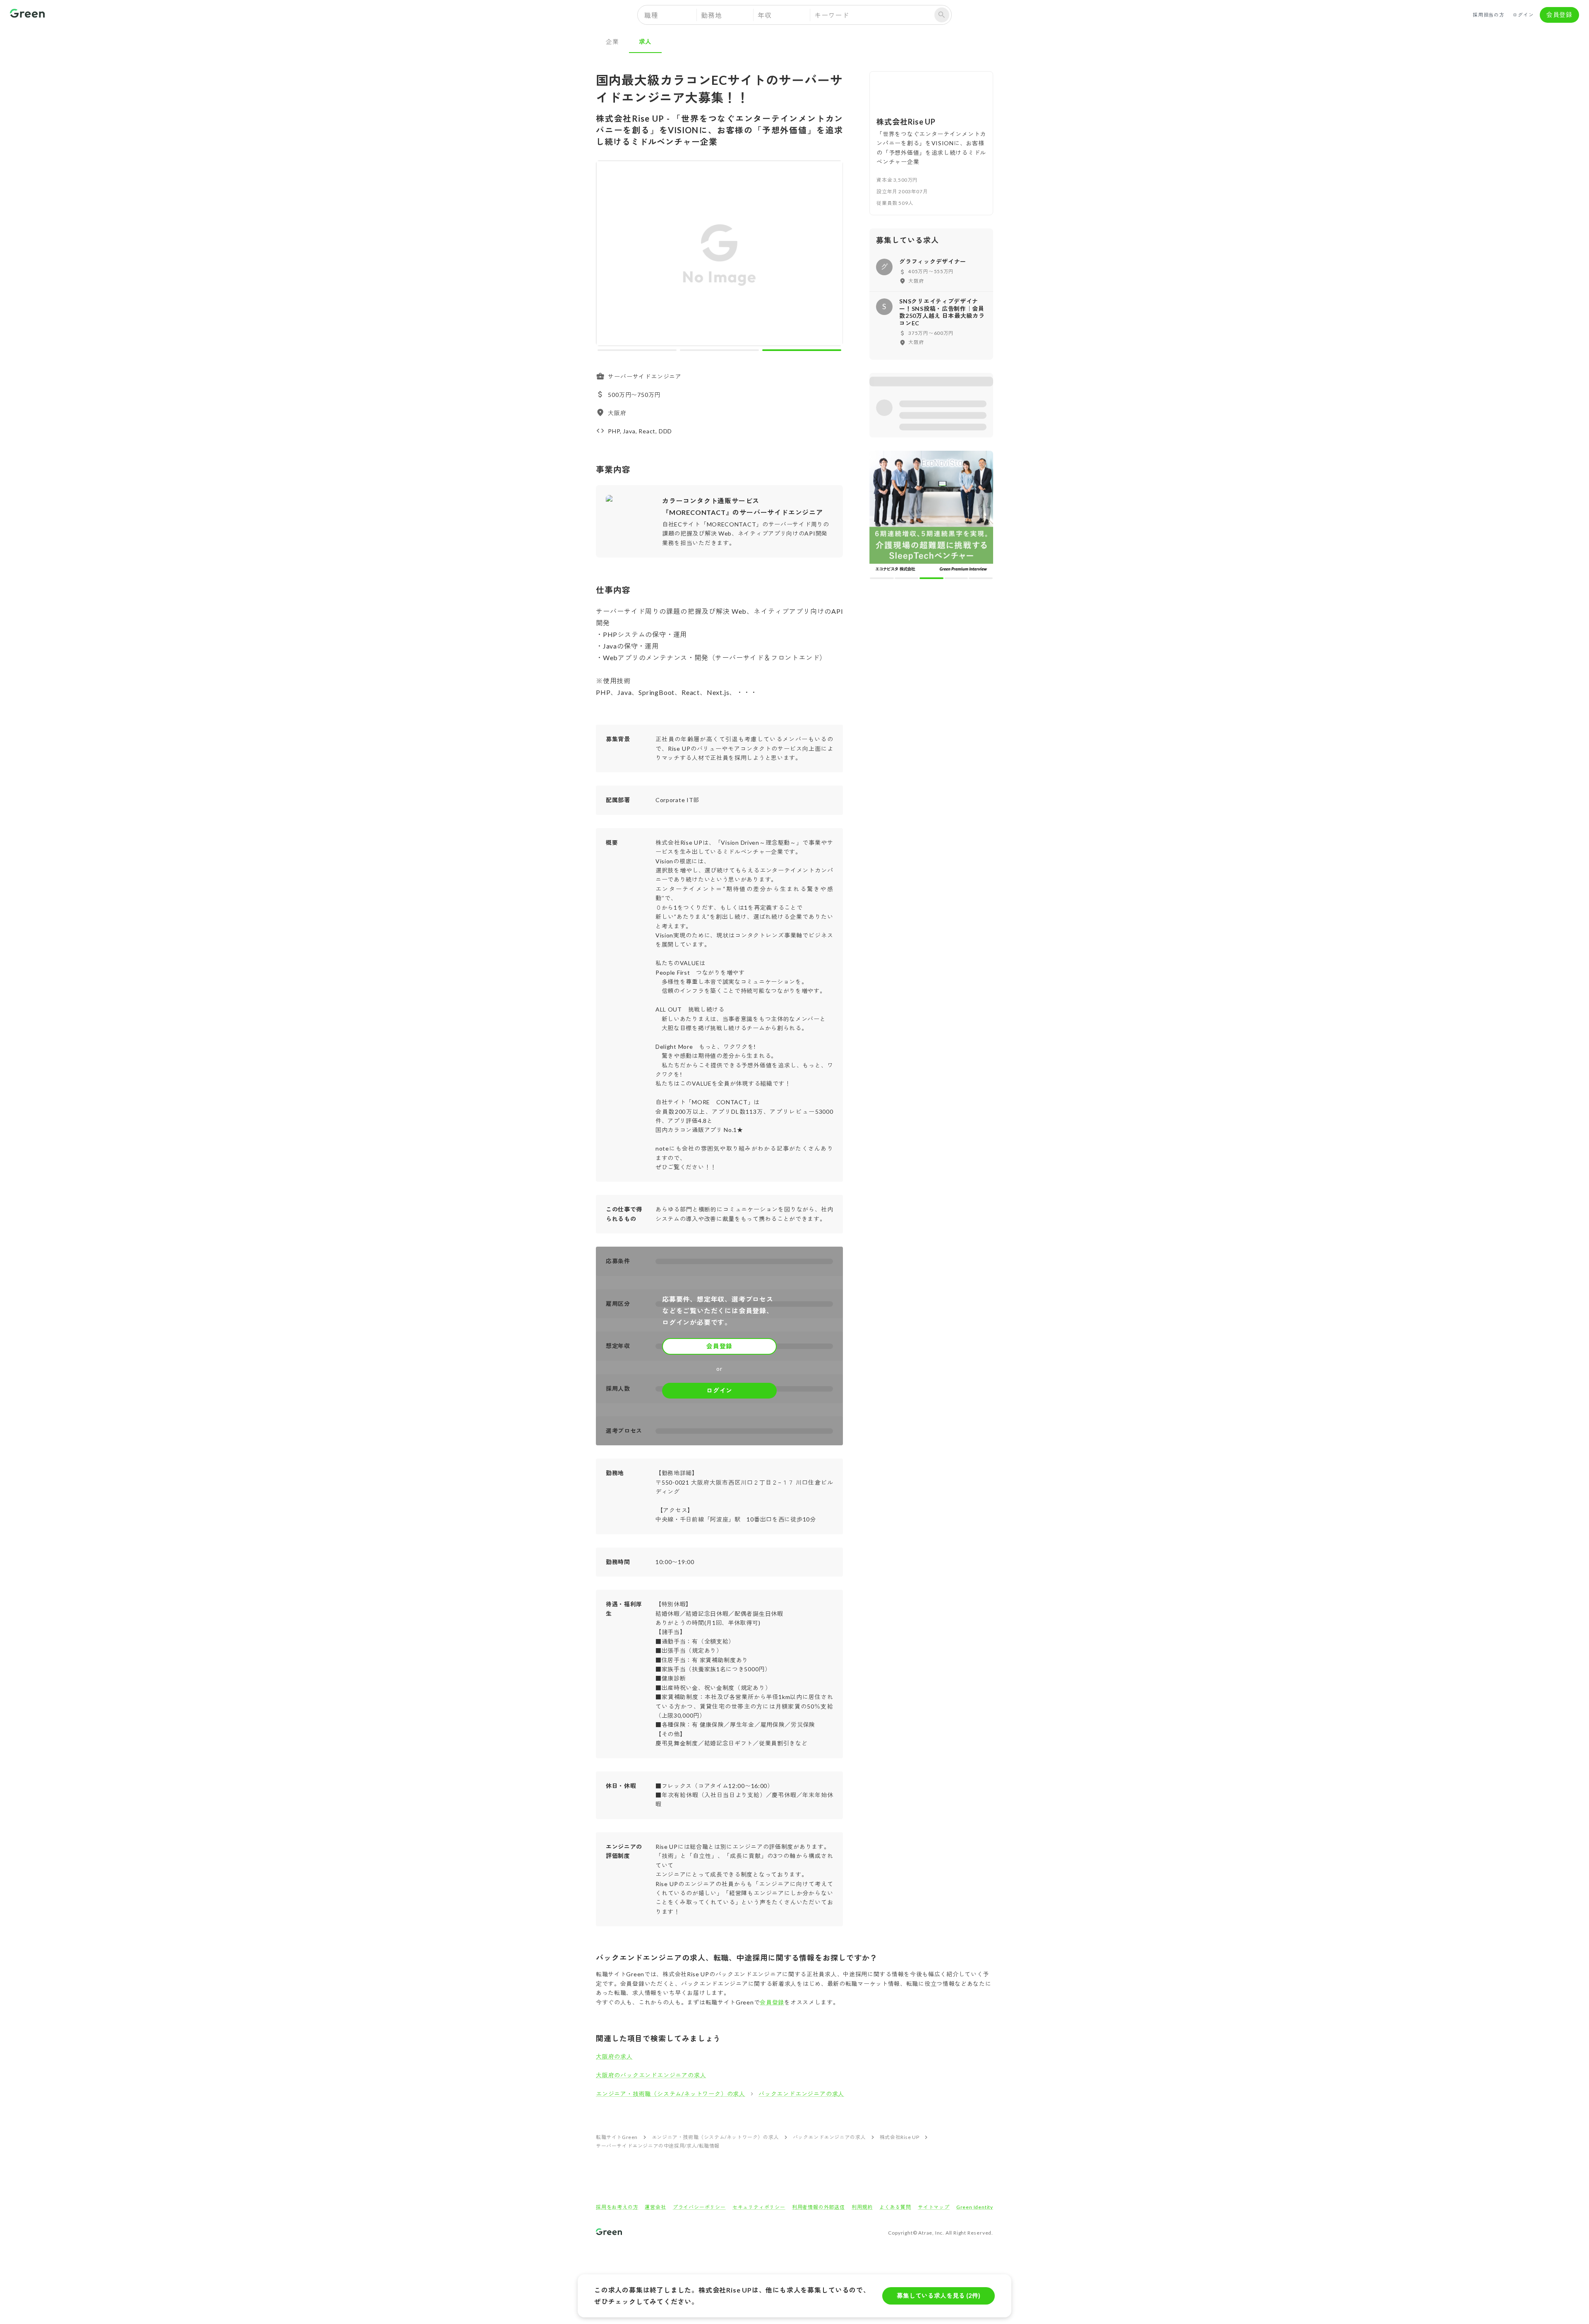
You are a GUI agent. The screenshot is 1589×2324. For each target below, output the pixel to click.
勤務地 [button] (711, 15)
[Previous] (608, 255)
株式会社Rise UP (900, 2137)
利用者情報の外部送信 (819, 2207)
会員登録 (1559, 14)
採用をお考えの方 (617, 2207)
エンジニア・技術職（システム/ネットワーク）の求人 (671, 2094)
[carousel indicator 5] (981, 457)
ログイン (1523, 15)
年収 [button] (765, 15)
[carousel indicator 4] (956, 457)
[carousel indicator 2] (719, 350)
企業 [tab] (612, 41)
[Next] (831, 255)
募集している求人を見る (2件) (939, 2295)
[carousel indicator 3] (802, 350)
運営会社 (655, 2207)
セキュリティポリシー (759, 2207)
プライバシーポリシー (699, 2207)
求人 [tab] (646, 41)
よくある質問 (895, 2207)
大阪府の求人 (614, 2056)
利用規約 (862, 2207)
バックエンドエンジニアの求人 (801, 2094)
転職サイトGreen (617, 2137)
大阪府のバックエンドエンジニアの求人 (651, 2075)
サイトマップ (934, 2207)
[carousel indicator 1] (637, 350)
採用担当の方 (1489, 15)
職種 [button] (651, 15)
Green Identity (975, 2207)
